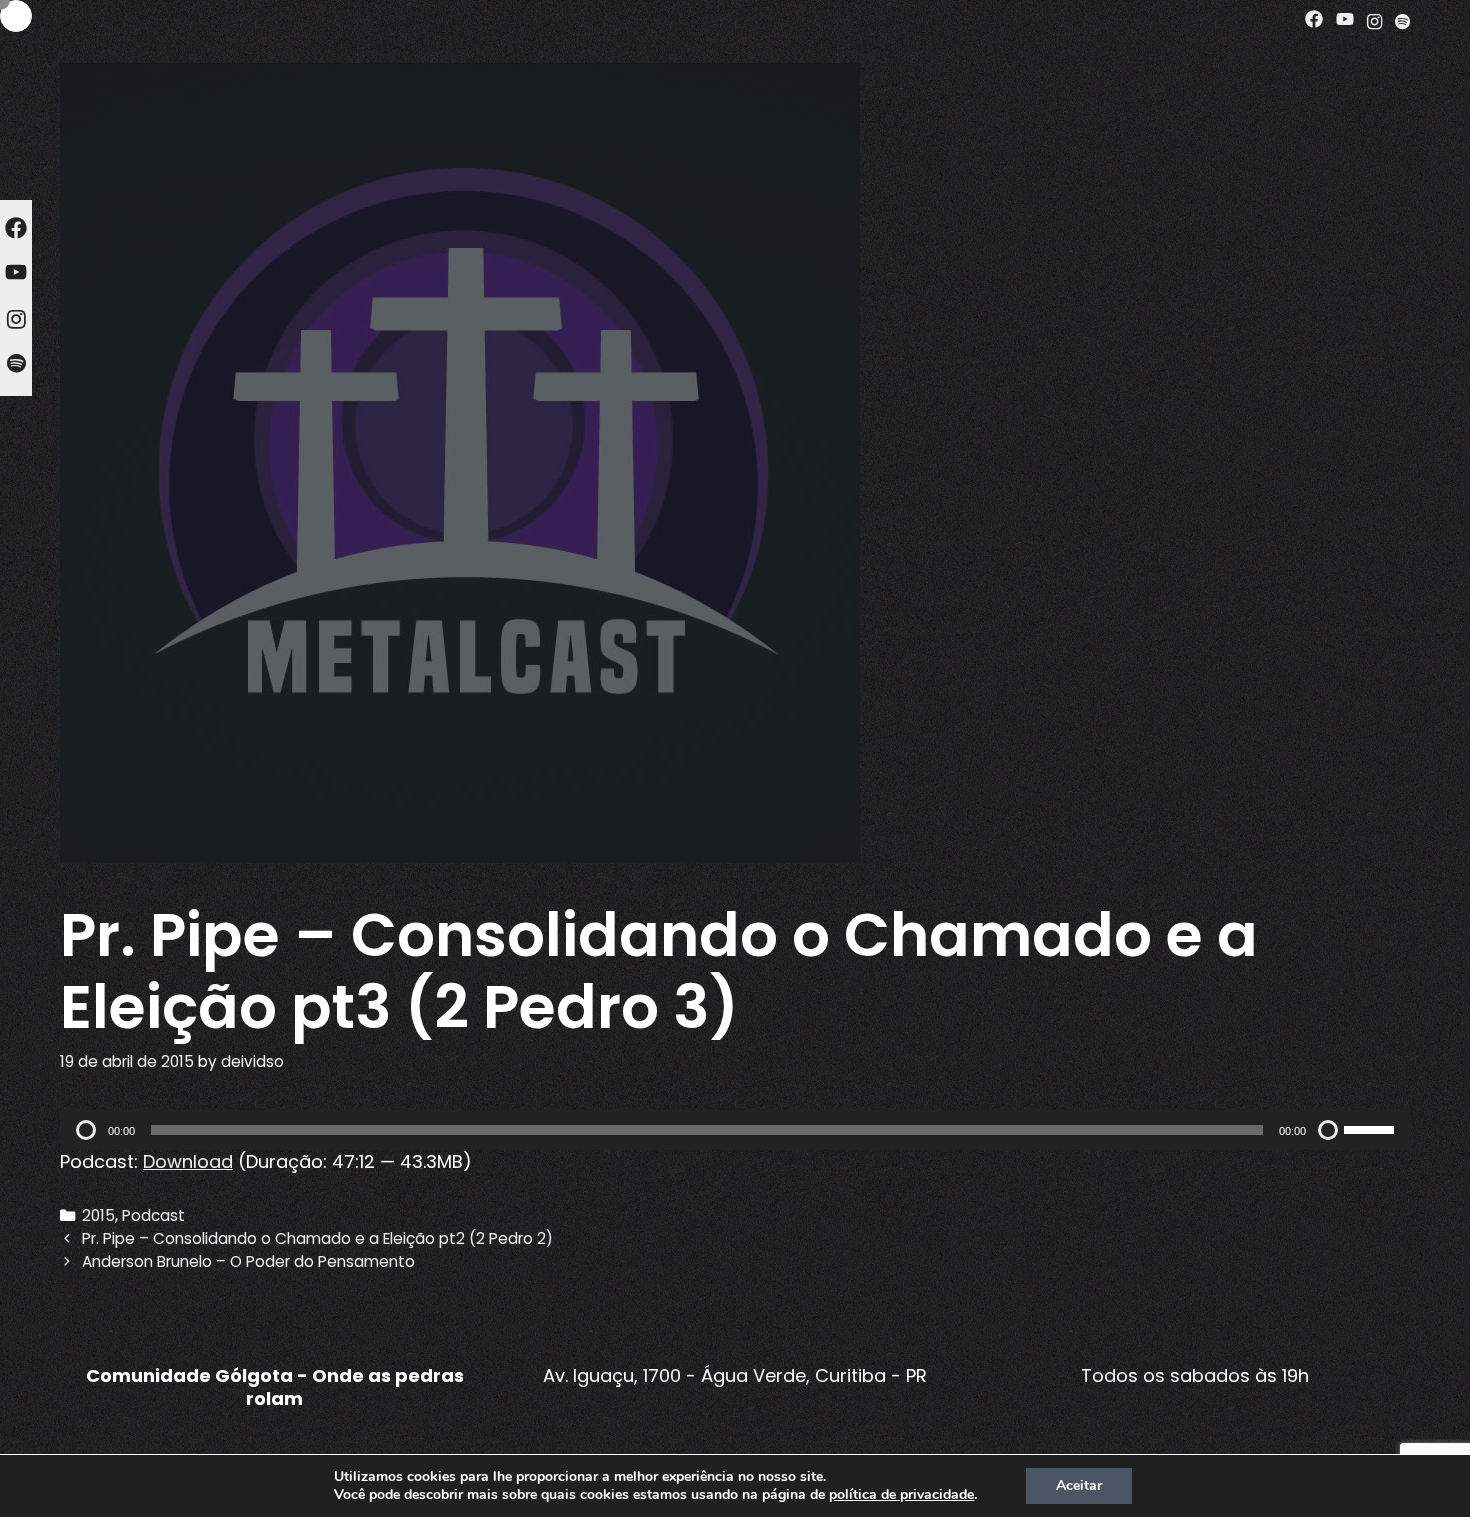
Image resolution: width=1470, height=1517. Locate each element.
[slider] (1372, 1128)
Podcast (153, 1215)
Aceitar (1079, 1485)
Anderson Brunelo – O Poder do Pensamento (248, 1261)
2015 (98, 1215)
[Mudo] (1328, 1130)
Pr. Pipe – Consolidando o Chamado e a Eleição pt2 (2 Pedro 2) (317, 1238)
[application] (735, 1130)
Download (188, 1161)
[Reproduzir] (86, 1130)
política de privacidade (901, 1494)
